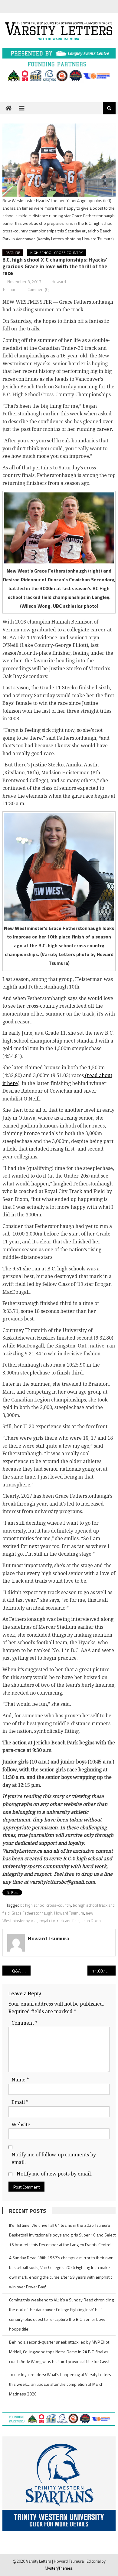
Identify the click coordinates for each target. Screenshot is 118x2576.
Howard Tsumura (69, 1913)
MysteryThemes (59, 2568)
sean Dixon (91, 1921)
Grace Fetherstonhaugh (32, 1913)
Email (20, 2102)
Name (20, 2080)
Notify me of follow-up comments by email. (54, 2159)
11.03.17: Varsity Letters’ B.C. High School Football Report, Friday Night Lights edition (104, 1971)
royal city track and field (59, 1921)
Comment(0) (39, 289)
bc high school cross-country (46, 1905)
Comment (25, 2023)
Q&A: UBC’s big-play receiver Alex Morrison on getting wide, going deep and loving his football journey (21, 1971)
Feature (13, 253)
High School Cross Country (57, 253)
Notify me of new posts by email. (54, 2174)
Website (21, 2125)
